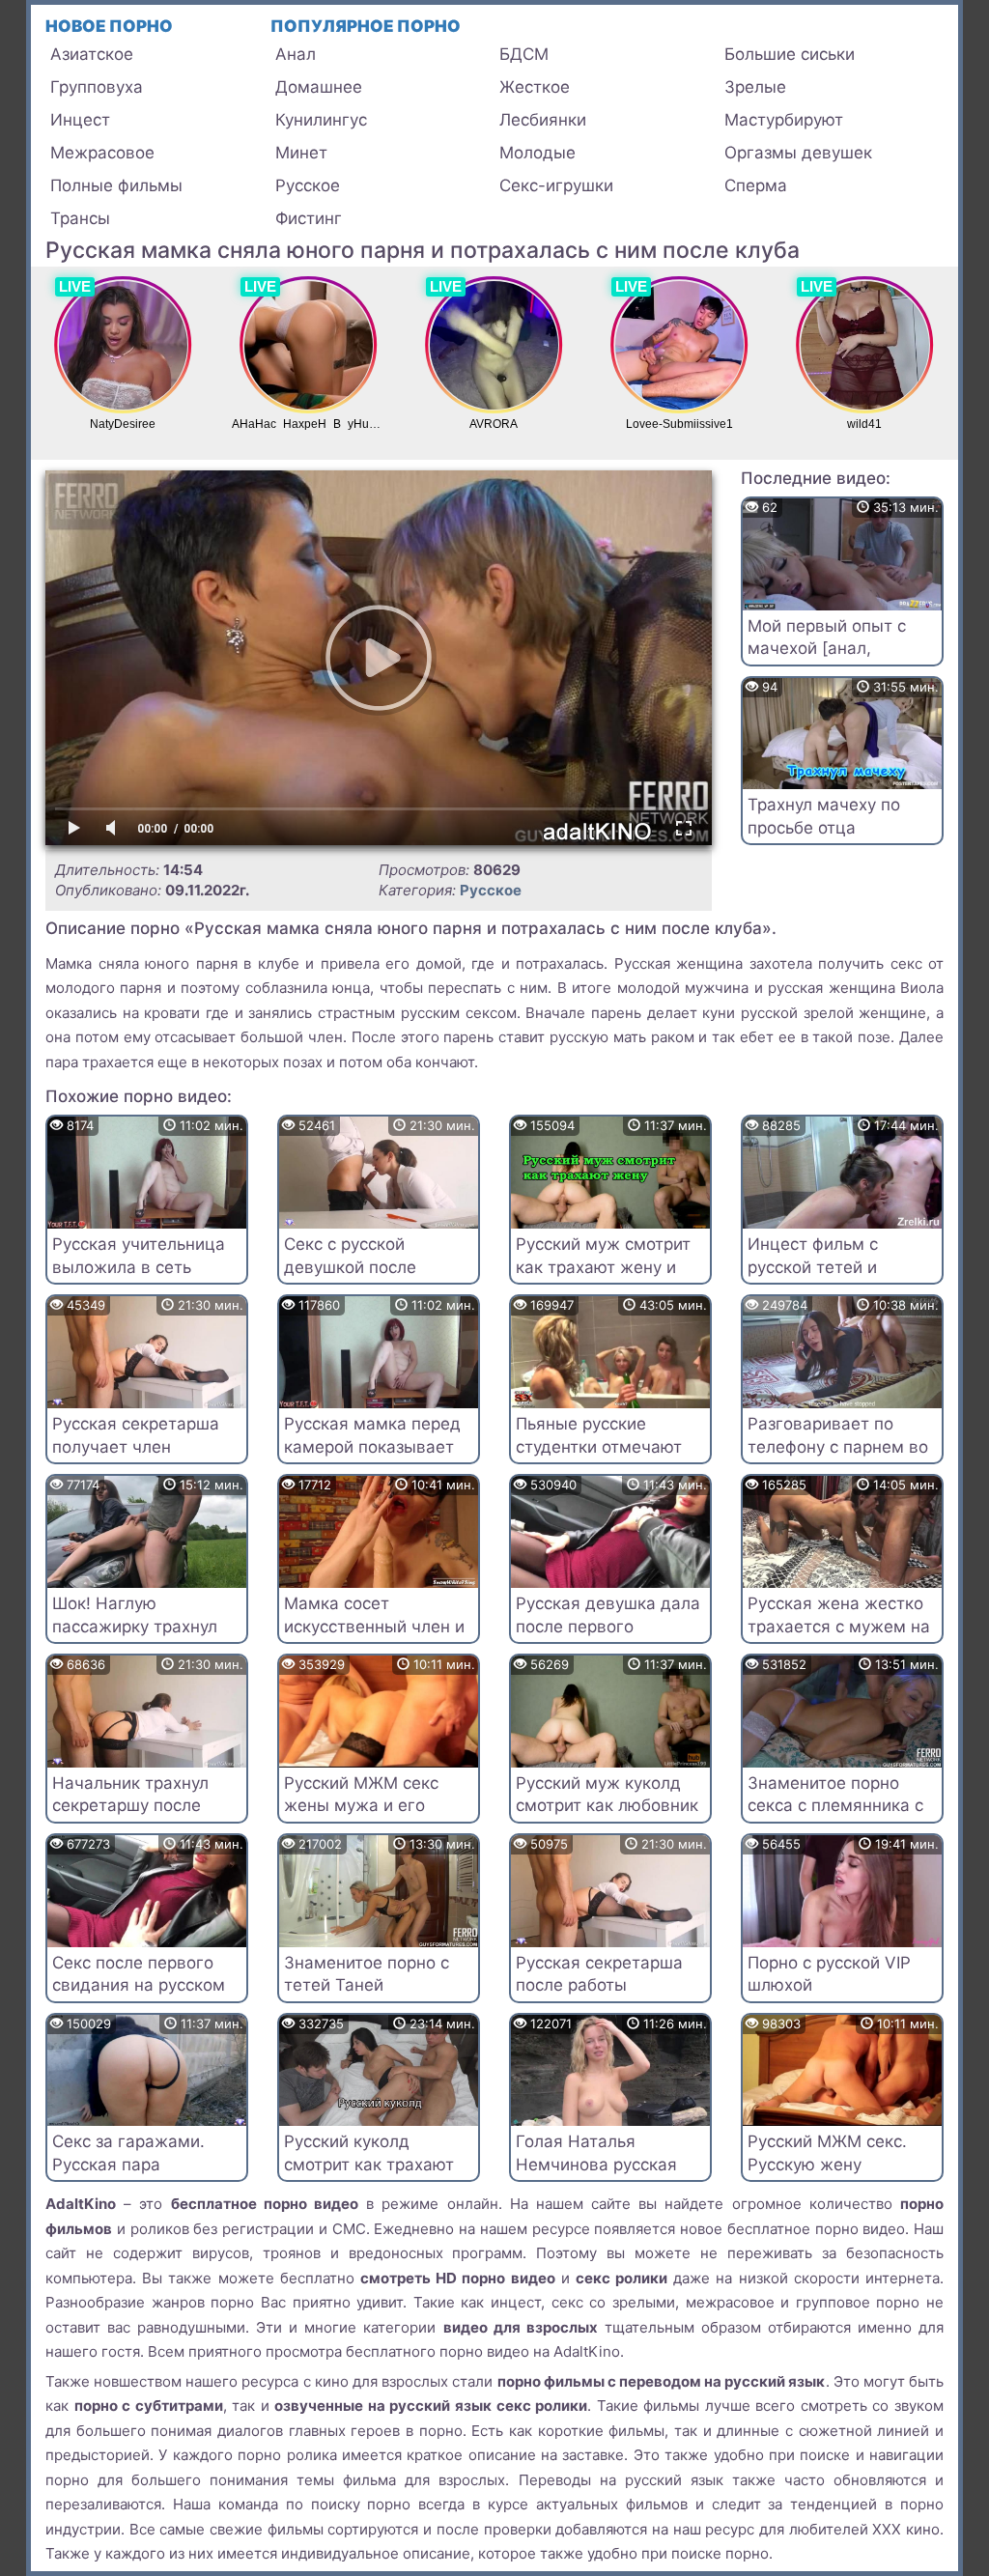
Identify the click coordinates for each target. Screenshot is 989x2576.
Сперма (756, 185)
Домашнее (319, 87)
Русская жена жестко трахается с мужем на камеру (839, 1627)
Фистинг (309, 218)
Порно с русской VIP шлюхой (829, 1974)
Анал (296, 54)
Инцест (80, 120)
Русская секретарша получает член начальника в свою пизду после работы (136, 1458)
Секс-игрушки (556, 185)
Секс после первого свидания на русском (139, 1974)
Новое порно (109, 26)
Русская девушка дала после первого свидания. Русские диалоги (608, 1638)
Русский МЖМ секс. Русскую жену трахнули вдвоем (827, 2165)
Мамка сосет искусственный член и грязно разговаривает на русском (374, 1638)
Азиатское (92, 54)
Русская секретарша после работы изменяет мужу (599, 1986)
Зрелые (755, 87)
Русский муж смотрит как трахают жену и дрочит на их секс (603, 1267)
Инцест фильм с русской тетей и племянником (813, 1267)
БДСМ (524, 54)
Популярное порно (366, 26)
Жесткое (535, 87)
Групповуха (97, 87)
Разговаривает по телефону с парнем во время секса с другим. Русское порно (839, 1458)
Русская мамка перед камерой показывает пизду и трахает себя (372, 1447)
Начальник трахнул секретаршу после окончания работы (130, 1806)
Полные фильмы (116, 185)
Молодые (537, 153)
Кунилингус (321, 120)
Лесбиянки (543, 120)
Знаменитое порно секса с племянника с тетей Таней (835, 1806)
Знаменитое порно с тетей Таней (367, 1974)
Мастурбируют (784, 120)
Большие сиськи (790, 54)
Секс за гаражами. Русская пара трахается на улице (132, 2165)
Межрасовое (102, 153)
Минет (301, 153)
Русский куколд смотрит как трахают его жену (369, 2165)
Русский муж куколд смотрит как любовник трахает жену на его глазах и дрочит (607, 1817)
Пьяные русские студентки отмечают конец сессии (599, 1447)
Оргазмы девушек (798, 153)
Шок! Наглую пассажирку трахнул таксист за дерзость (135, 1627)
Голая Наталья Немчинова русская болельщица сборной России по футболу (602, 2176)
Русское (308, 185)
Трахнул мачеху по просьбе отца (824, 816)
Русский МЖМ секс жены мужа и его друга (361, 1806)
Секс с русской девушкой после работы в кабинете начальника (361, 1278)
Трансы (80, 218)
